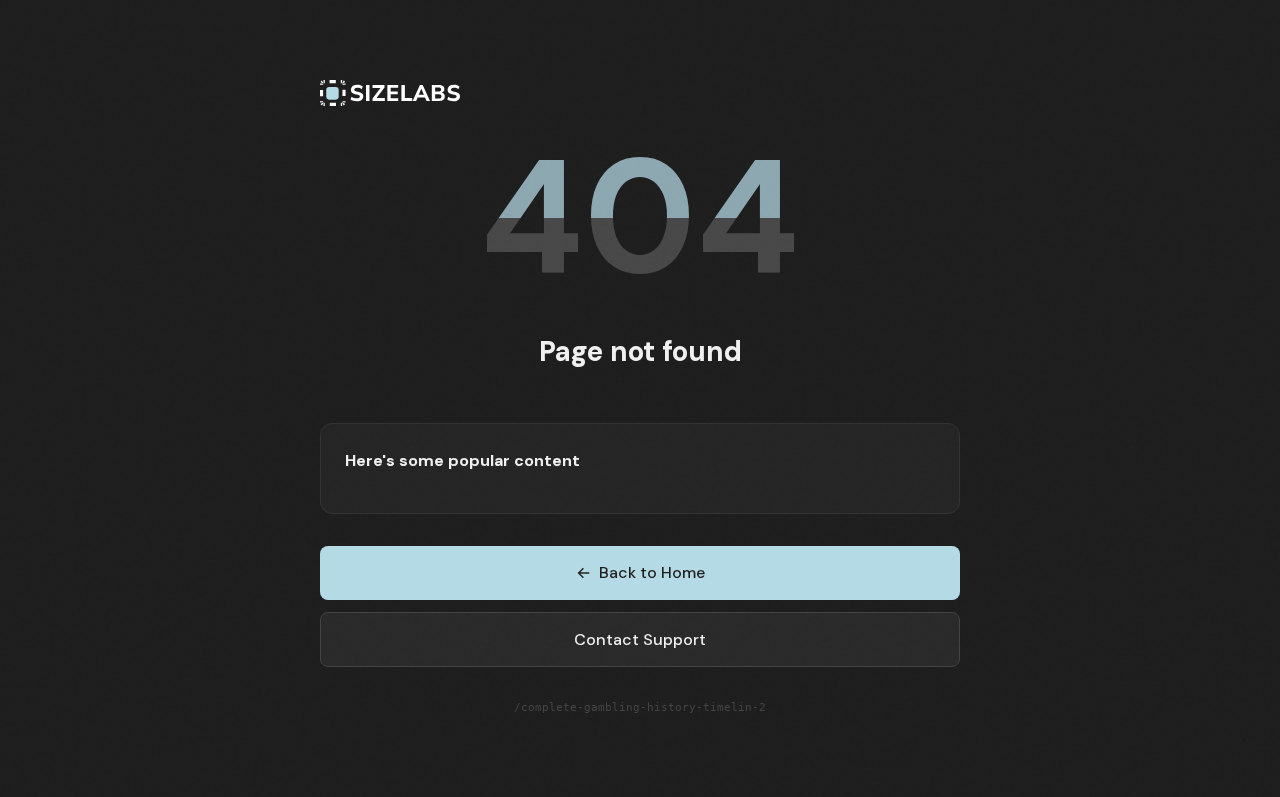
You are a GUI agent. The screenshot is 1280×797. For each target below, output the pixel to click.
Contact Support (640, 639)
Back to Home (640, 572)
